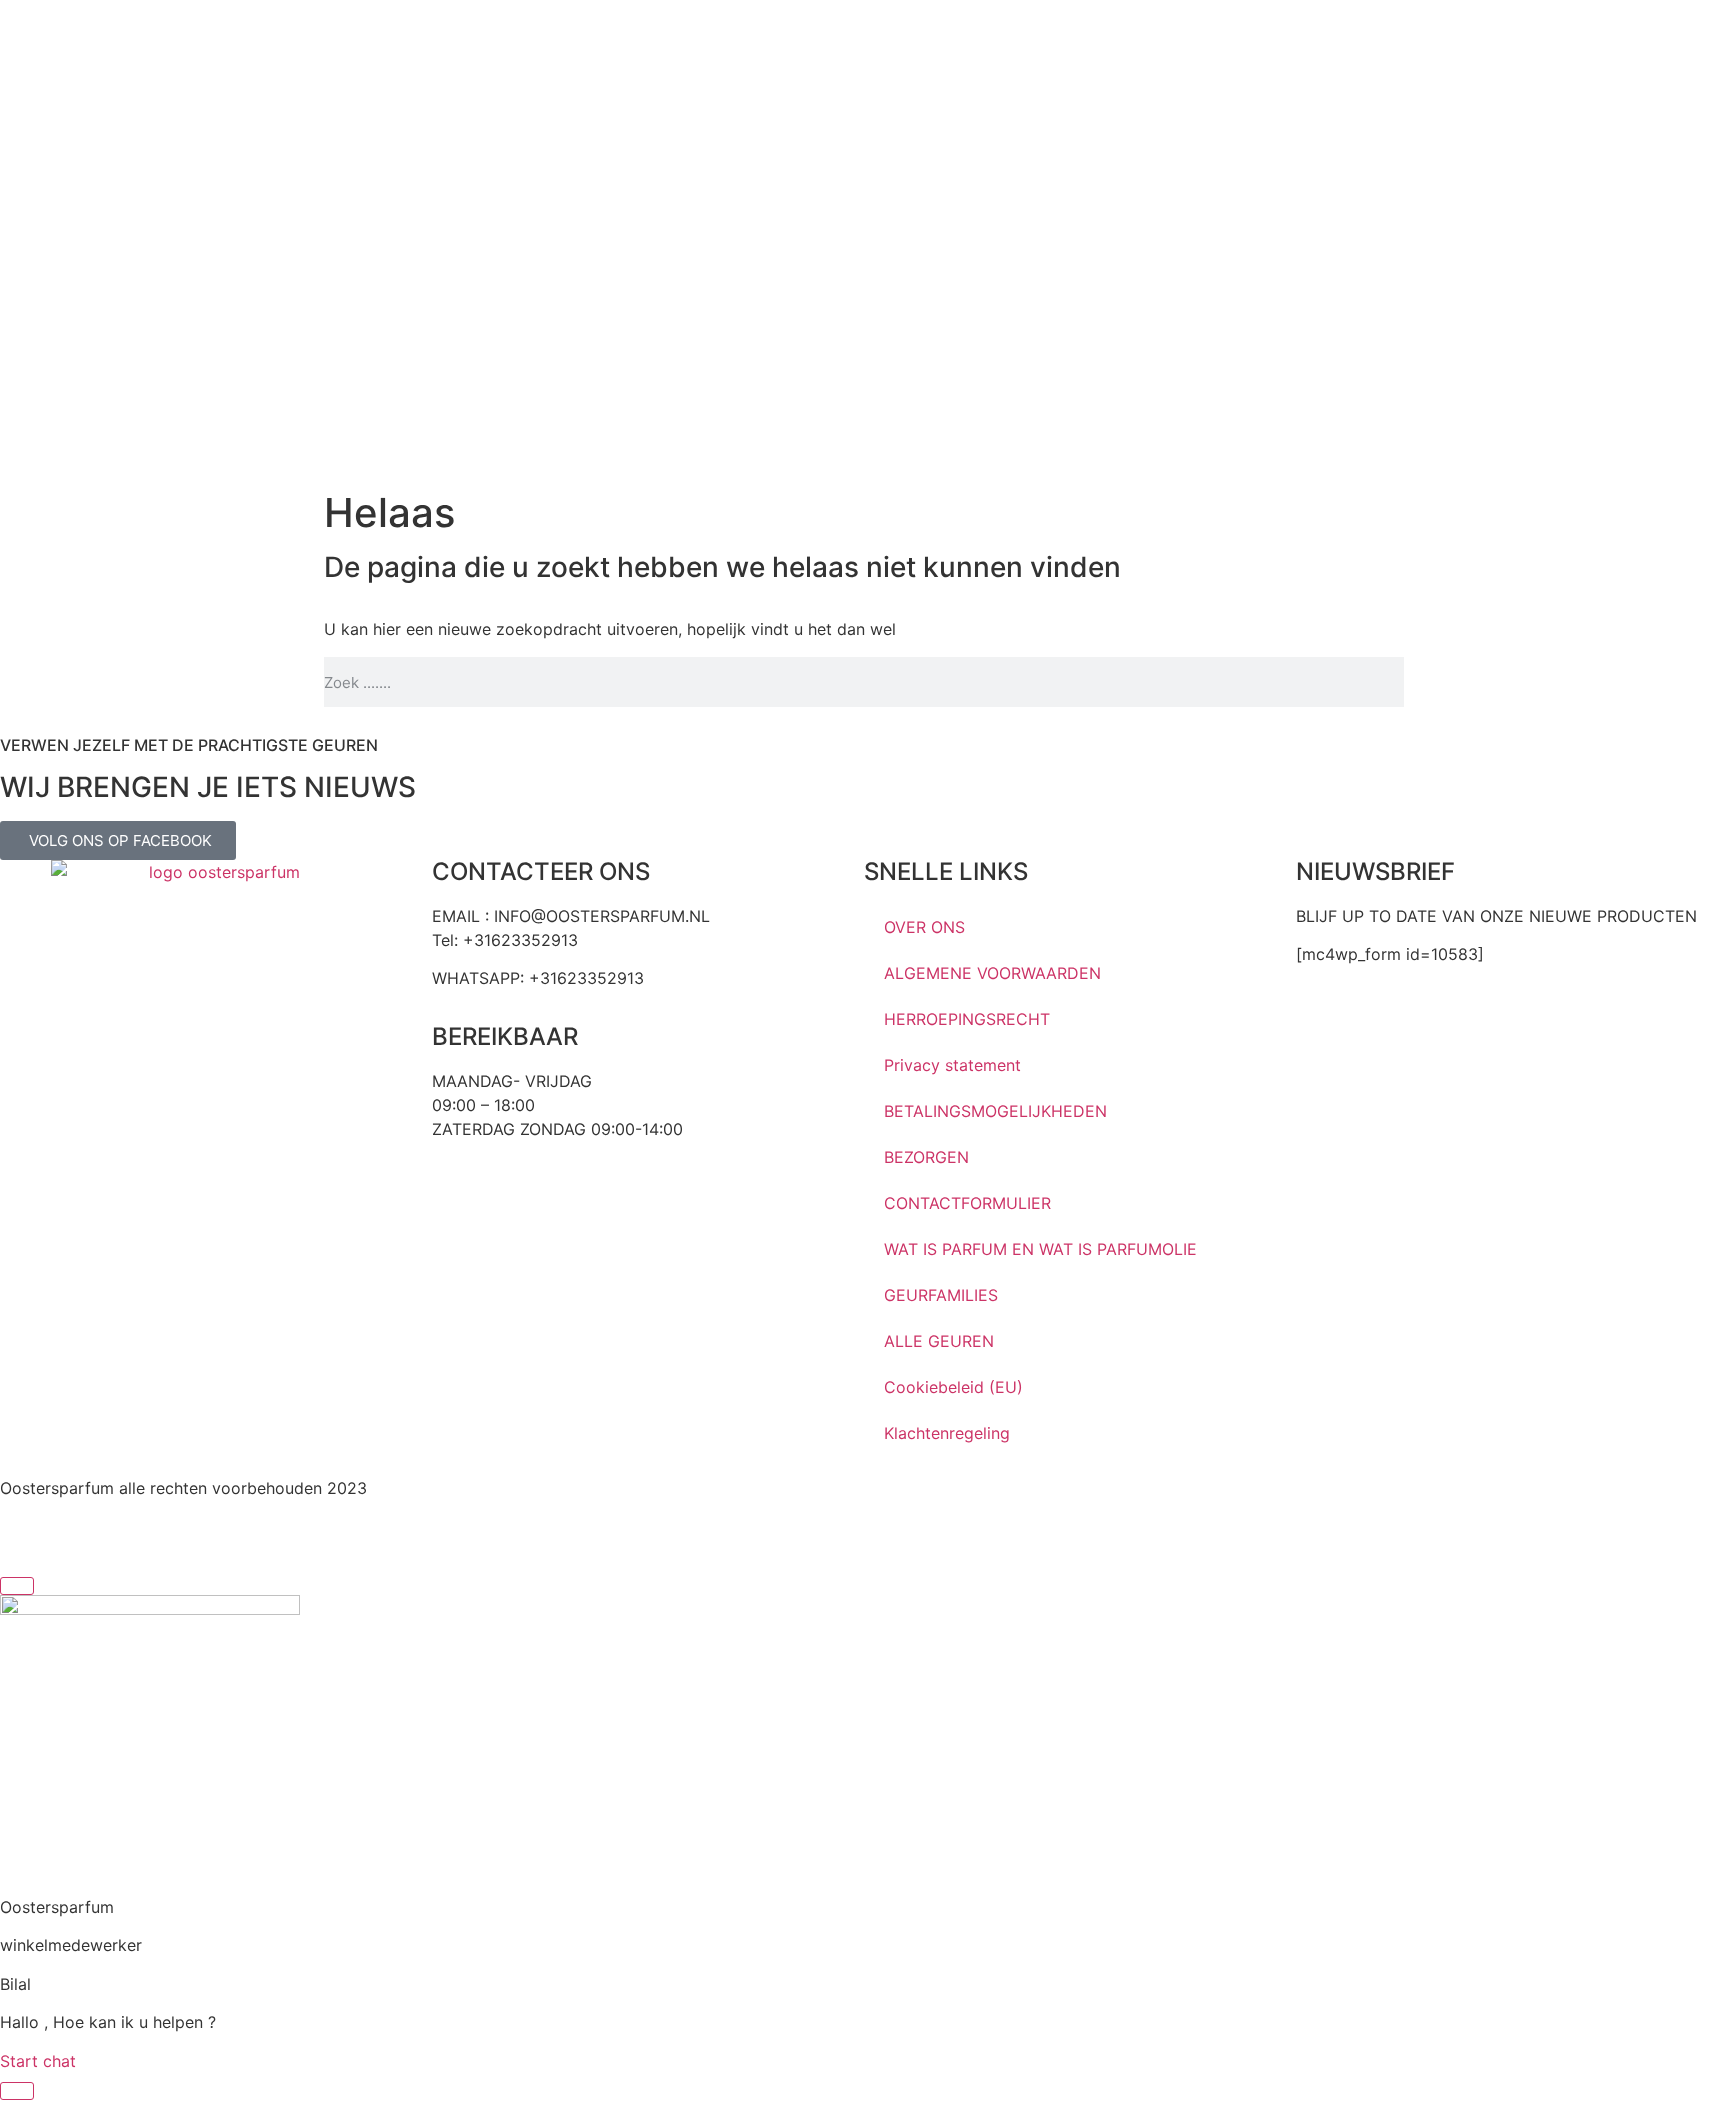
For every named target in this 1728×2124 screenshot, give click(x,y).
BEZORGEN (926, 1157)
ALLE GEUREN (939, 1341)
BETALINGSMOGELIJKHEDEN (995, 1111)
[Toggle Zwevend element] (17, 2091)
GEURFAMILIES (941, 1295)
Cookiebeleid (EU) (953, 1387)
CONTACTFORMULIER (967, 1203)
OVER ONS (924, 927)
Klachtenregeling (947, 1433)
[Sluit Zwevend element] (17, 1586)
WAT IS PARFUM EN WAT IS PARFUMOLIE (1040, 1249)
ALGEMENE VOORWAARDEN (992, 973)
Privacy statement (952, 1065)
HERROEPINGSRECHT (967, 1019)
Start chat (38, 2061)
